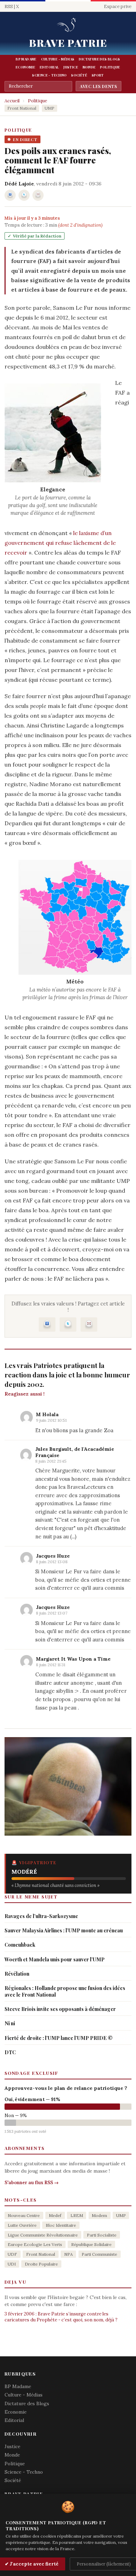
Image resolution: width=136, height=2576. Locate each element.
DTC (10, 2052)
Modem (99, 2215)
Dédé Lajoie (19, 184)
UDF (12, 2254)
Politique (110, 67)
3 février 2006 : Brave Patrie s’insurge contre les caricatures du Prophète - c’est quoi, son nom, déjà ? (61, 2317)
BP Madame (26, 59)
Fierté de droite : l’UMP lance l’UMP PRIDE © (59, 2038)
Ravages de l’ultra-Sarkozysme (41, 1916)
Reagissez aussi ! (25, 1394)
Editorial (49, 67)
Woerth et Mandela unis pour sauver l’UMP (55, 1959)
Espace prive (118, 6)
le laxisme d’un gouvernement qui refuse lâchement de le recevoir (60, 543)
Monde (89, 67)
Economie (25, 67)
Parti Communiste (99, 2254)
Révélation (17, 1974)
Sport (98, 75)
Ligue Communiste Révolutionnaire (43, 2235)
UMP (50, 108)
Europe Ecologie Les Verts (35, 2244)
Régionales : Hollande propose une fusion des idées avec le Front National (65, 1991)
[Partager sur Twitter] (24, 195)
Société (79, 75)
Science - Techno (49, 75)
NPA (69, 2254)
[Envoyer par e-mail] (38, 195)
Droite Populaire (41, 2264)
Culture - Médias (58, 59)
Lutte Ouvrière (22, 2225)
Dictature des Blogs (99, 59)
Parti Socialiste (102, 2235)
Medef (55, 2215)
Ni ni (10, 2023)
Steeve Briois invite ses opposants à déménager (60, 2009)
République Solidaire (91, 2244)
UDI (12, 2264)
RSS (9, 6)
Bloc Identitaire (61, 2225)
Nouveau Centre (24, 2215)
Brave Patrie (68, 43)
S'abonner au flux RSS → (32, 2183)
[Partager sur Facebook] (10, 195)
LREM (77, 2215)
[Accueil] (68, 25)
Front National (22, 108)
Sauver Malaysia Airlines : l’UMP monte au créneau (64, 1930)
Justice (71, 67)
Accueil (12, 101)
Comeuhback (20, 1945)
